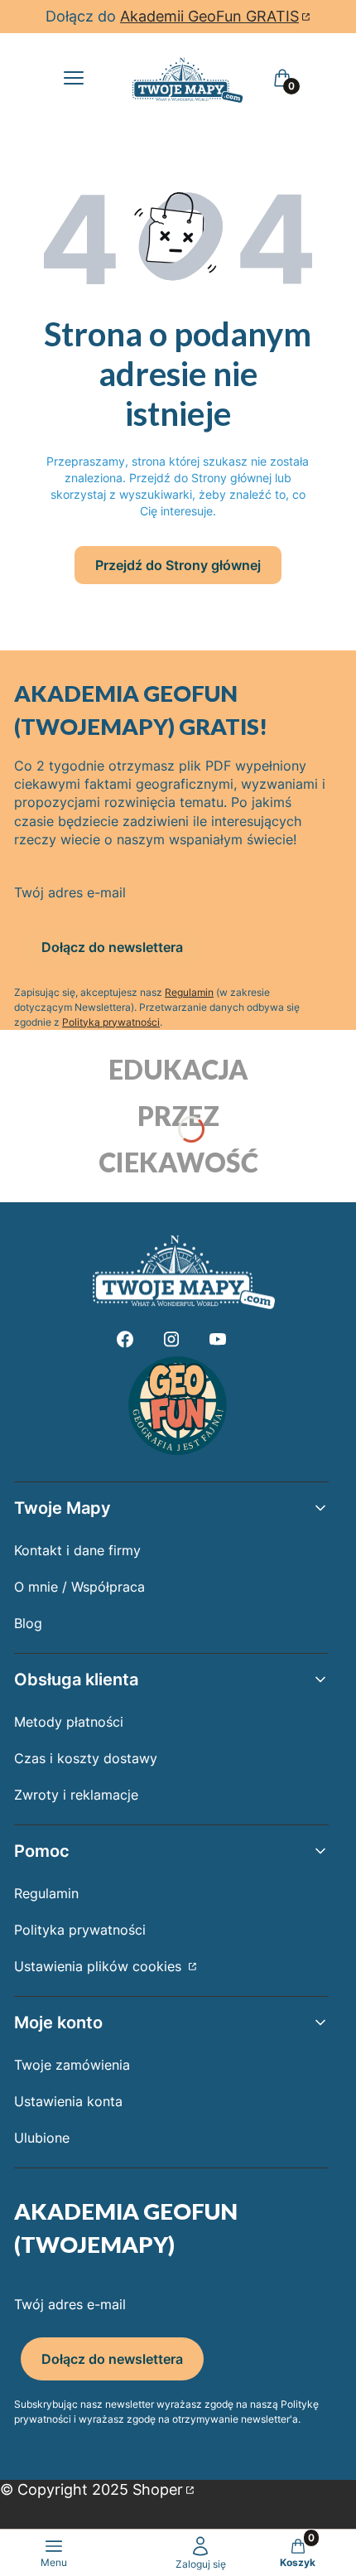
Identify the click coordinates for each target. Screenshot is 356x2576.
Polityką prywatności (111, 1022)
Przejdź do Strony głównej (178, 565)
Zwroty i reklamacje (76, 1795)
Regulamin (189, 992)
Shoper (158, 2489)
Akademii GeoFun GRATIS (209, 16)
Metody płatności (69, 1722)
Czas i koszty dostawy (86, 1758)
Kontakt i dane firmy (77, 1550)
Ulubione (42, 2138)
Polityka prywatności (80, 1930)
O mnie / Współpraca (79, 1587)
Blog (28, 1623)
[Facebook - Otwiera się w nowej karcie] (125, 1339)
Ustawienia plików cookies (100, 1966)
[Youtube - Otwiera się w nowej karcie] (218, 1339)
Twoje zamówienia (72, 2065)
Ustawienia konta (68, 2101)
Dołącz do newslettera (112, 947)
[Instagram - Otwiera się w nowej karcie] (171, 1339)
